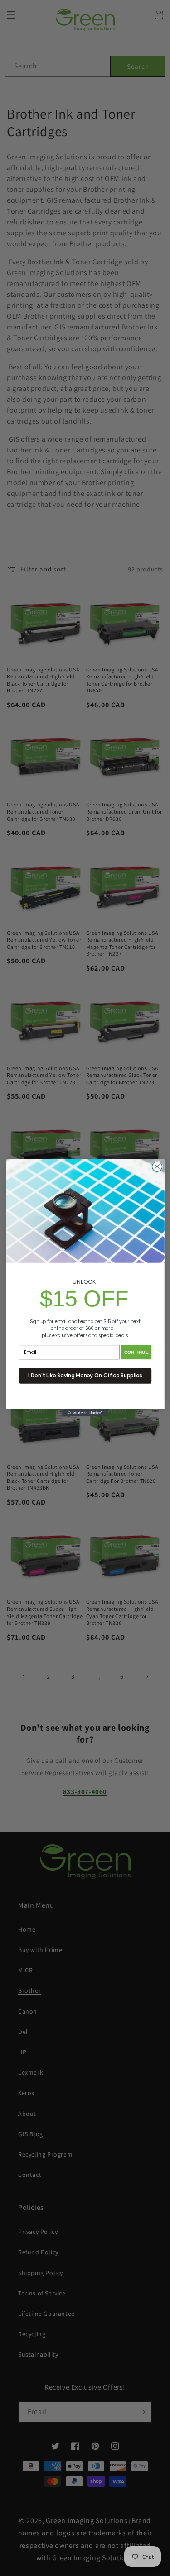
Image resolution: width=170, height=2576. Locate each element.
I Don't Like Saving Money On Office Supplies (85, 1376)
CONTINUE (136, 1352)
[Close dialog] (157, 1167)
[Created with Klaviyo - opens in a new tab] (85, 1413)
